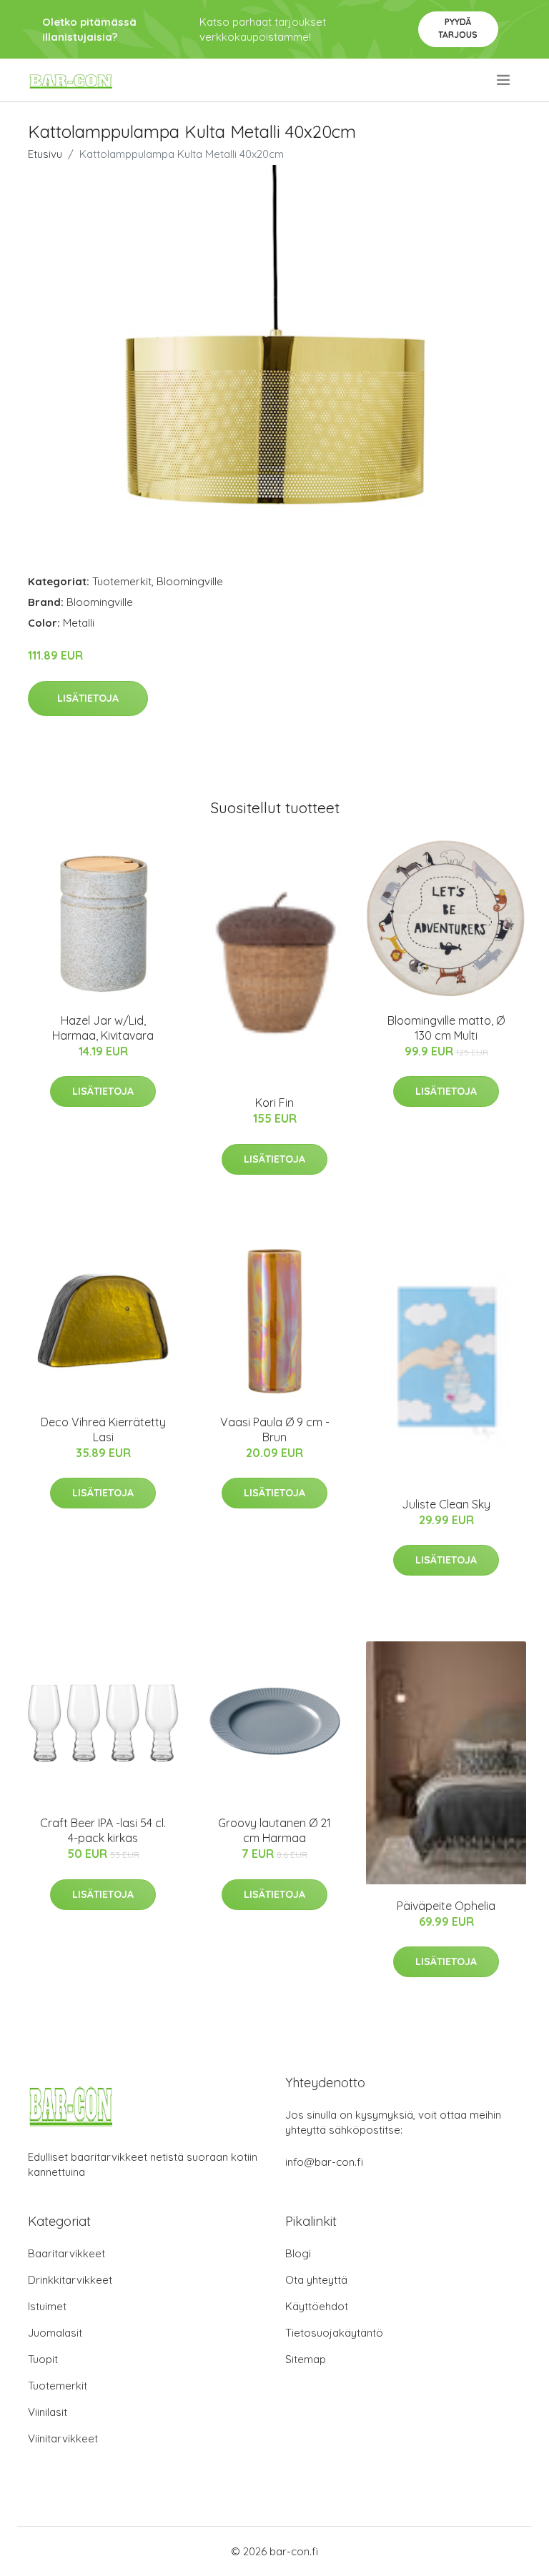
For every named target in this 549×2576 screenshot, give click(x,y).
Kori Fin (274, 1103)
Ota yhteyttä (316, 2280)
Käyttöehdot (317, 2306)
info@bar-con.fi (324, 2162)
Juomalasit (55, 2333)
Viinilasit (48, 2412)
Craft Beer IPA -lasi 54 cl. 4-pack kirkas (103, 1830)
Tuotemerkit (122, 581)
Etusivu (45, 154)
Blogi (298, 2253)
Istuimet (47, 2306)
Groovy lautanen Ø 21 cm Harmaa (274, 1830)
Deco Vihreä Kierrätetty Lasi (103, 1429)
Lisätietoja (88, 698)
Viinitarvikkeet (63, 2438)
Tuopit (43, 2359)
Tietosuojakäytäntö (334, 2333)
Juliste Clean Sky (446, 1504)
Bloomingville (190, 581)
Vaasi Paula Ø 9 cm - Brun (275, 1429)
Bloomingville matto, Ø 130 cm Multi (446, 1028)
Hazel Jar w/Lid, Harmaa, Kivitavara (103, 1028)
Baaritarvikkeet (66, 2253)
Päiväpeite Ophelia (446, 1906)
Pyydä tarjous (458, 28)
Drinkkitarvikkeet (70, 2280)
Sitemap (306, 2359)
